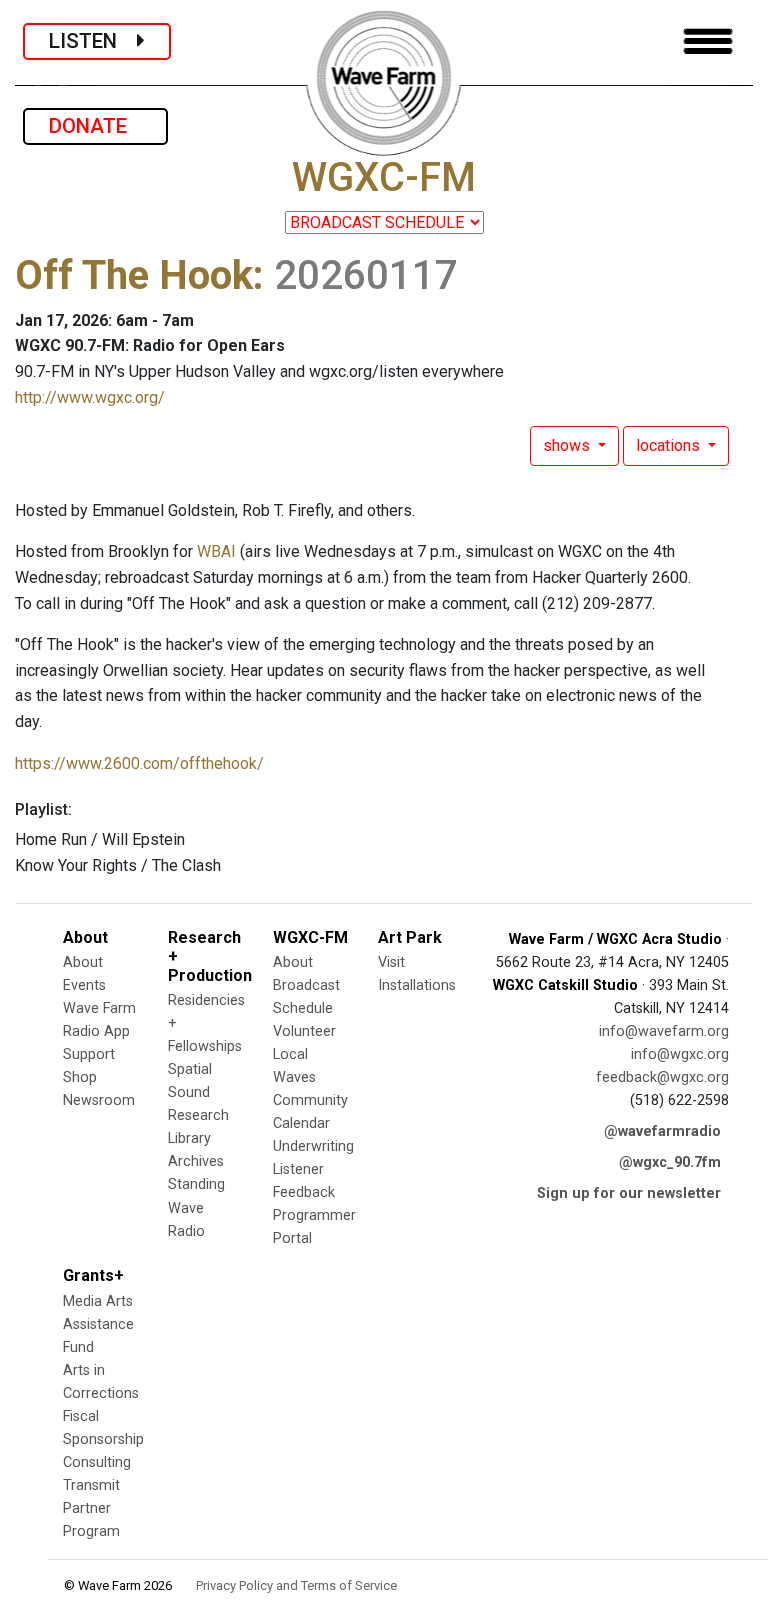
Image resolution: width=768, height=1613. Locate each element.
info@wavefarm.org (664, 1031)
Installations (417, 985)
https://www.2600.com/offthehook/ (139, 763)
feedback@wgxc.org (662, 1077)
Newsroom (99, 1100)
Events (84, 985)
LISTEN (93, 41)
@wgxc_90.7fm (670, 1162)
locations (670, 445)
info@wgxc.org (680, 1054)
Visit (391, 962)
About (83, 962)
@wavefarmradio (662, 1131)
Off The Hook (134, 275)
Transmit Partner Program (91, 1508)
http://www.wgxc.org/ (90, 397)
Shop (80, 1077)
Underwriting (313, 1146)
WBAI (216, 551)
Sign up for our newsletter (629, 1193)
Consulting (97, 1462)
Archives (196, 1161)
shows (568, 445)
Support (89, 1054)
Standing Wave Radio (196, 1207)
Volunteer (304, 1031)
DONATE (95, 126)
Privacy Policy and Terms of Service (296, 1585)
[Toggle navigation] (708, 41)
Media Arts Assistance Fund (98, 1324)
